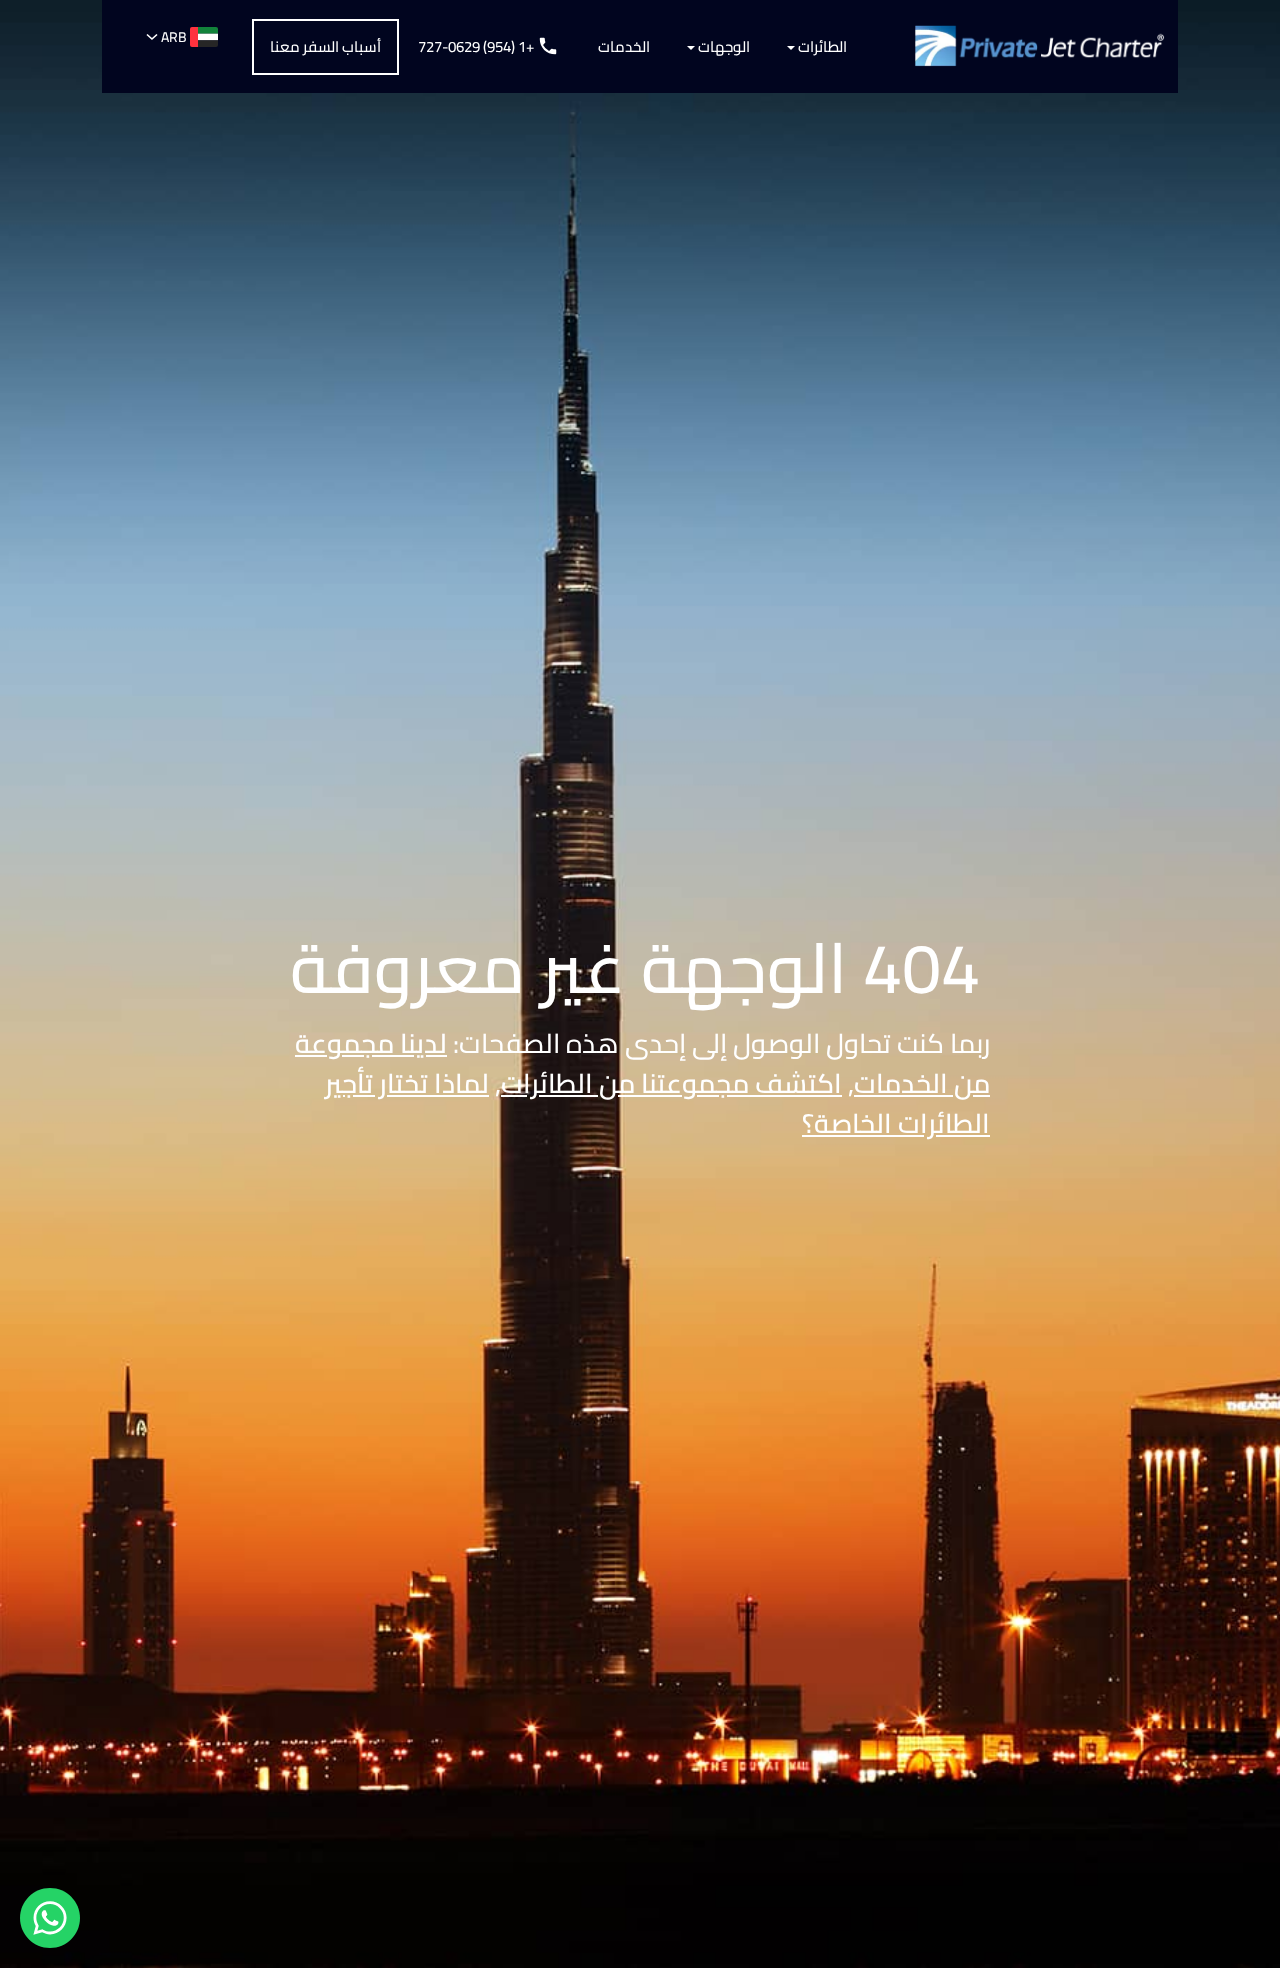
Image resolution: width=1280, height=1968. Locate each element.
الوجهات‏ (722, 46)
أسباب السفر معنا (325, 46)
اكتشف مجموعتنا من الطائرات (671, 1083)
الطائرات (821, 46)
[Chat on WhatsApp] (50, 1918)
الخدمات (624, 46)
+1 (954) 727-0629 (477, 46)
